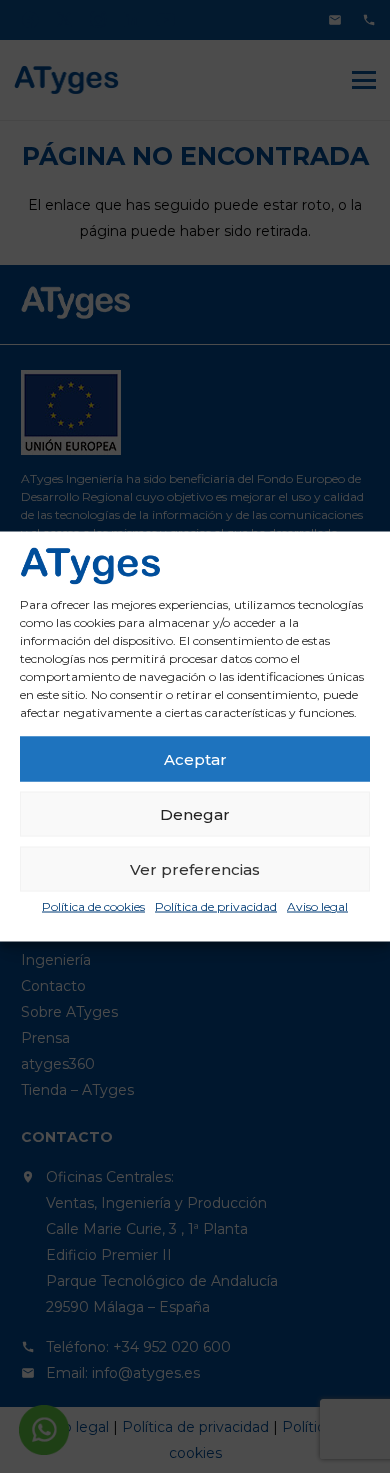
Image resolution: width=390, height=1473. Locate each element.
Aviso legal (317, 906)
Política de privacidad (216, 906)
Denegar (195, 813)
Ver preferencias (195, 868)
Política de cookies (93, 906)
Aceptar (195, 758)
